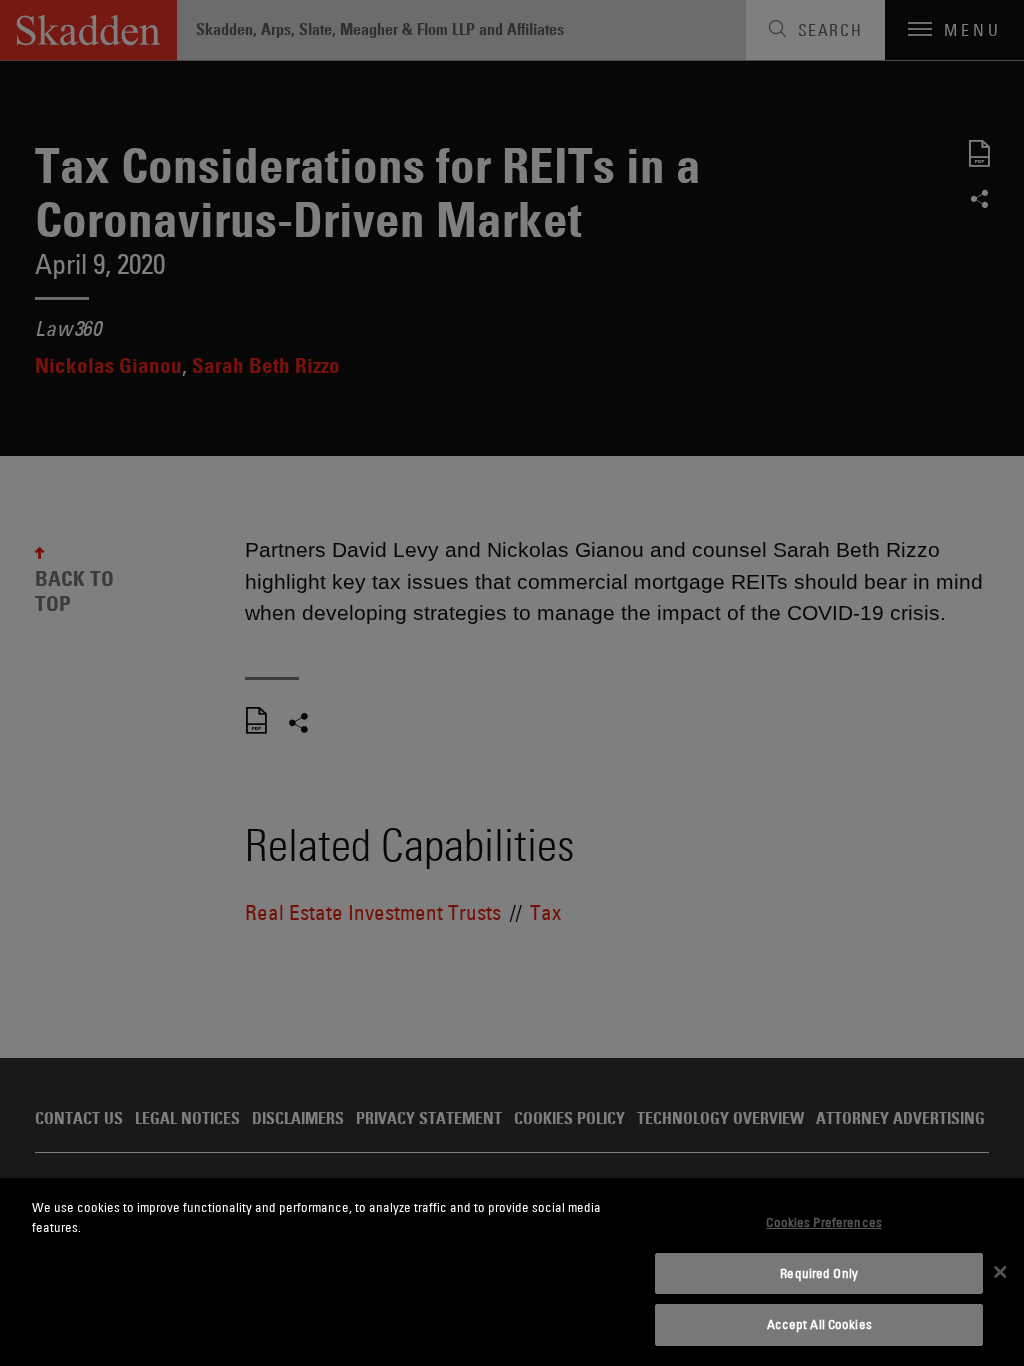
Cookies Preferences (823, 1222)
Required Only (819, 1273)
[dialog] (512, 1272)
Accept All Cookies (819, 1324)
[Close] (1000, 1272)
